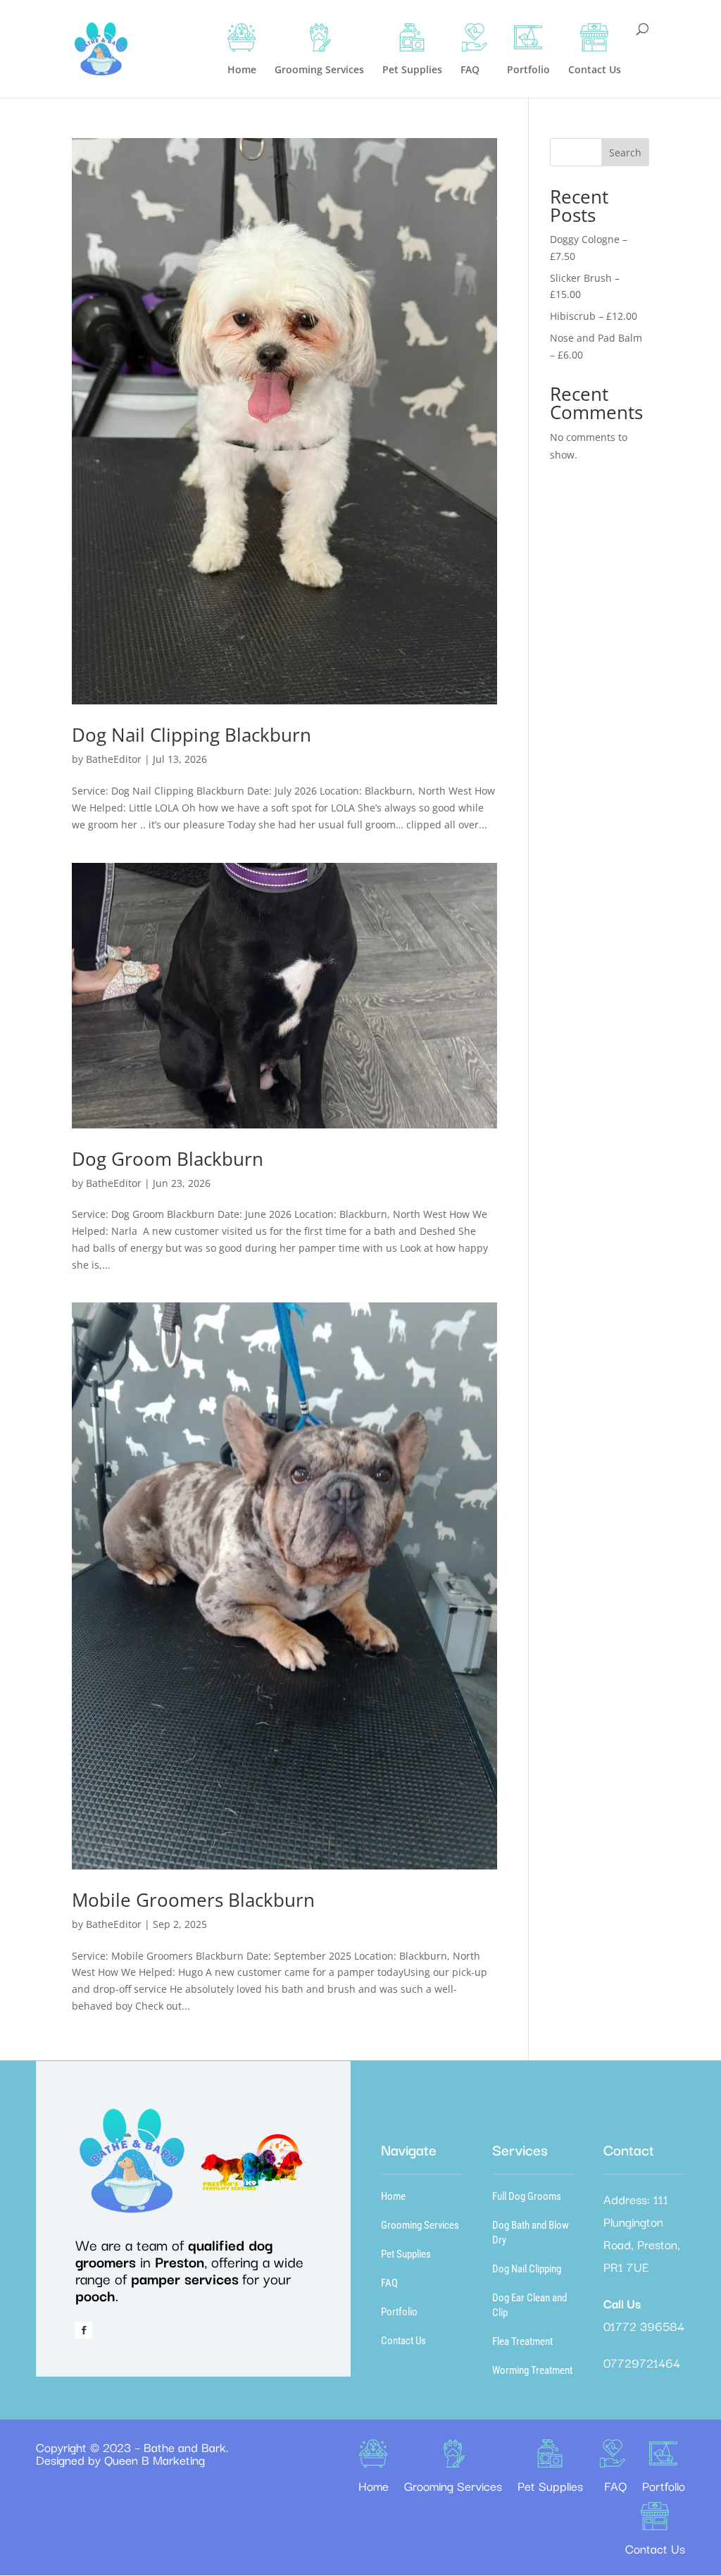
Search (625, 153)
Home (393, 2196)
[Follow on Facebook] (84, 2330)
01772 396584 (644, 2326)
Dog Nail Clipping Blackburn (192, 735)
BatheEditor (114, 759)
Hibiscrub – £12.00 (594, 316)
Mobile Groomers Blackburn (193, 1900)
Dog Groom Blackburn (168, 1159)
